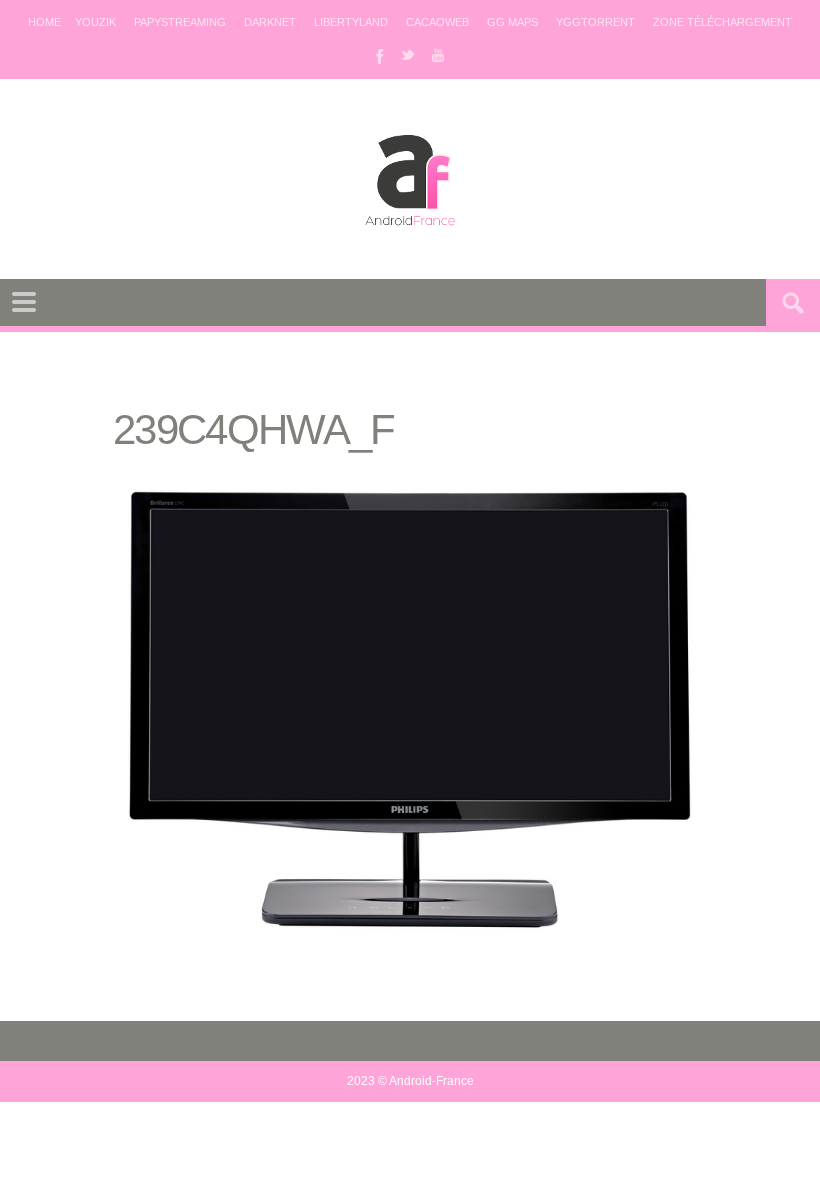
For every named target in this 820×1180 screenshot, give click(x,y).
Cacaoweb (437, 22)
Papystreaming (180, 22)
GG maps (512, 22)
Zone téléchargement (722, 22)
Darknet (270, 22)
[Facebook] (378, 55)
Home (44, 22)
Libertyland (351, 22)
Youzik (95, 22)
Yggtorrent (595, 22)
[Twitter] (408, 55)
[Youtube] (438, 55)
